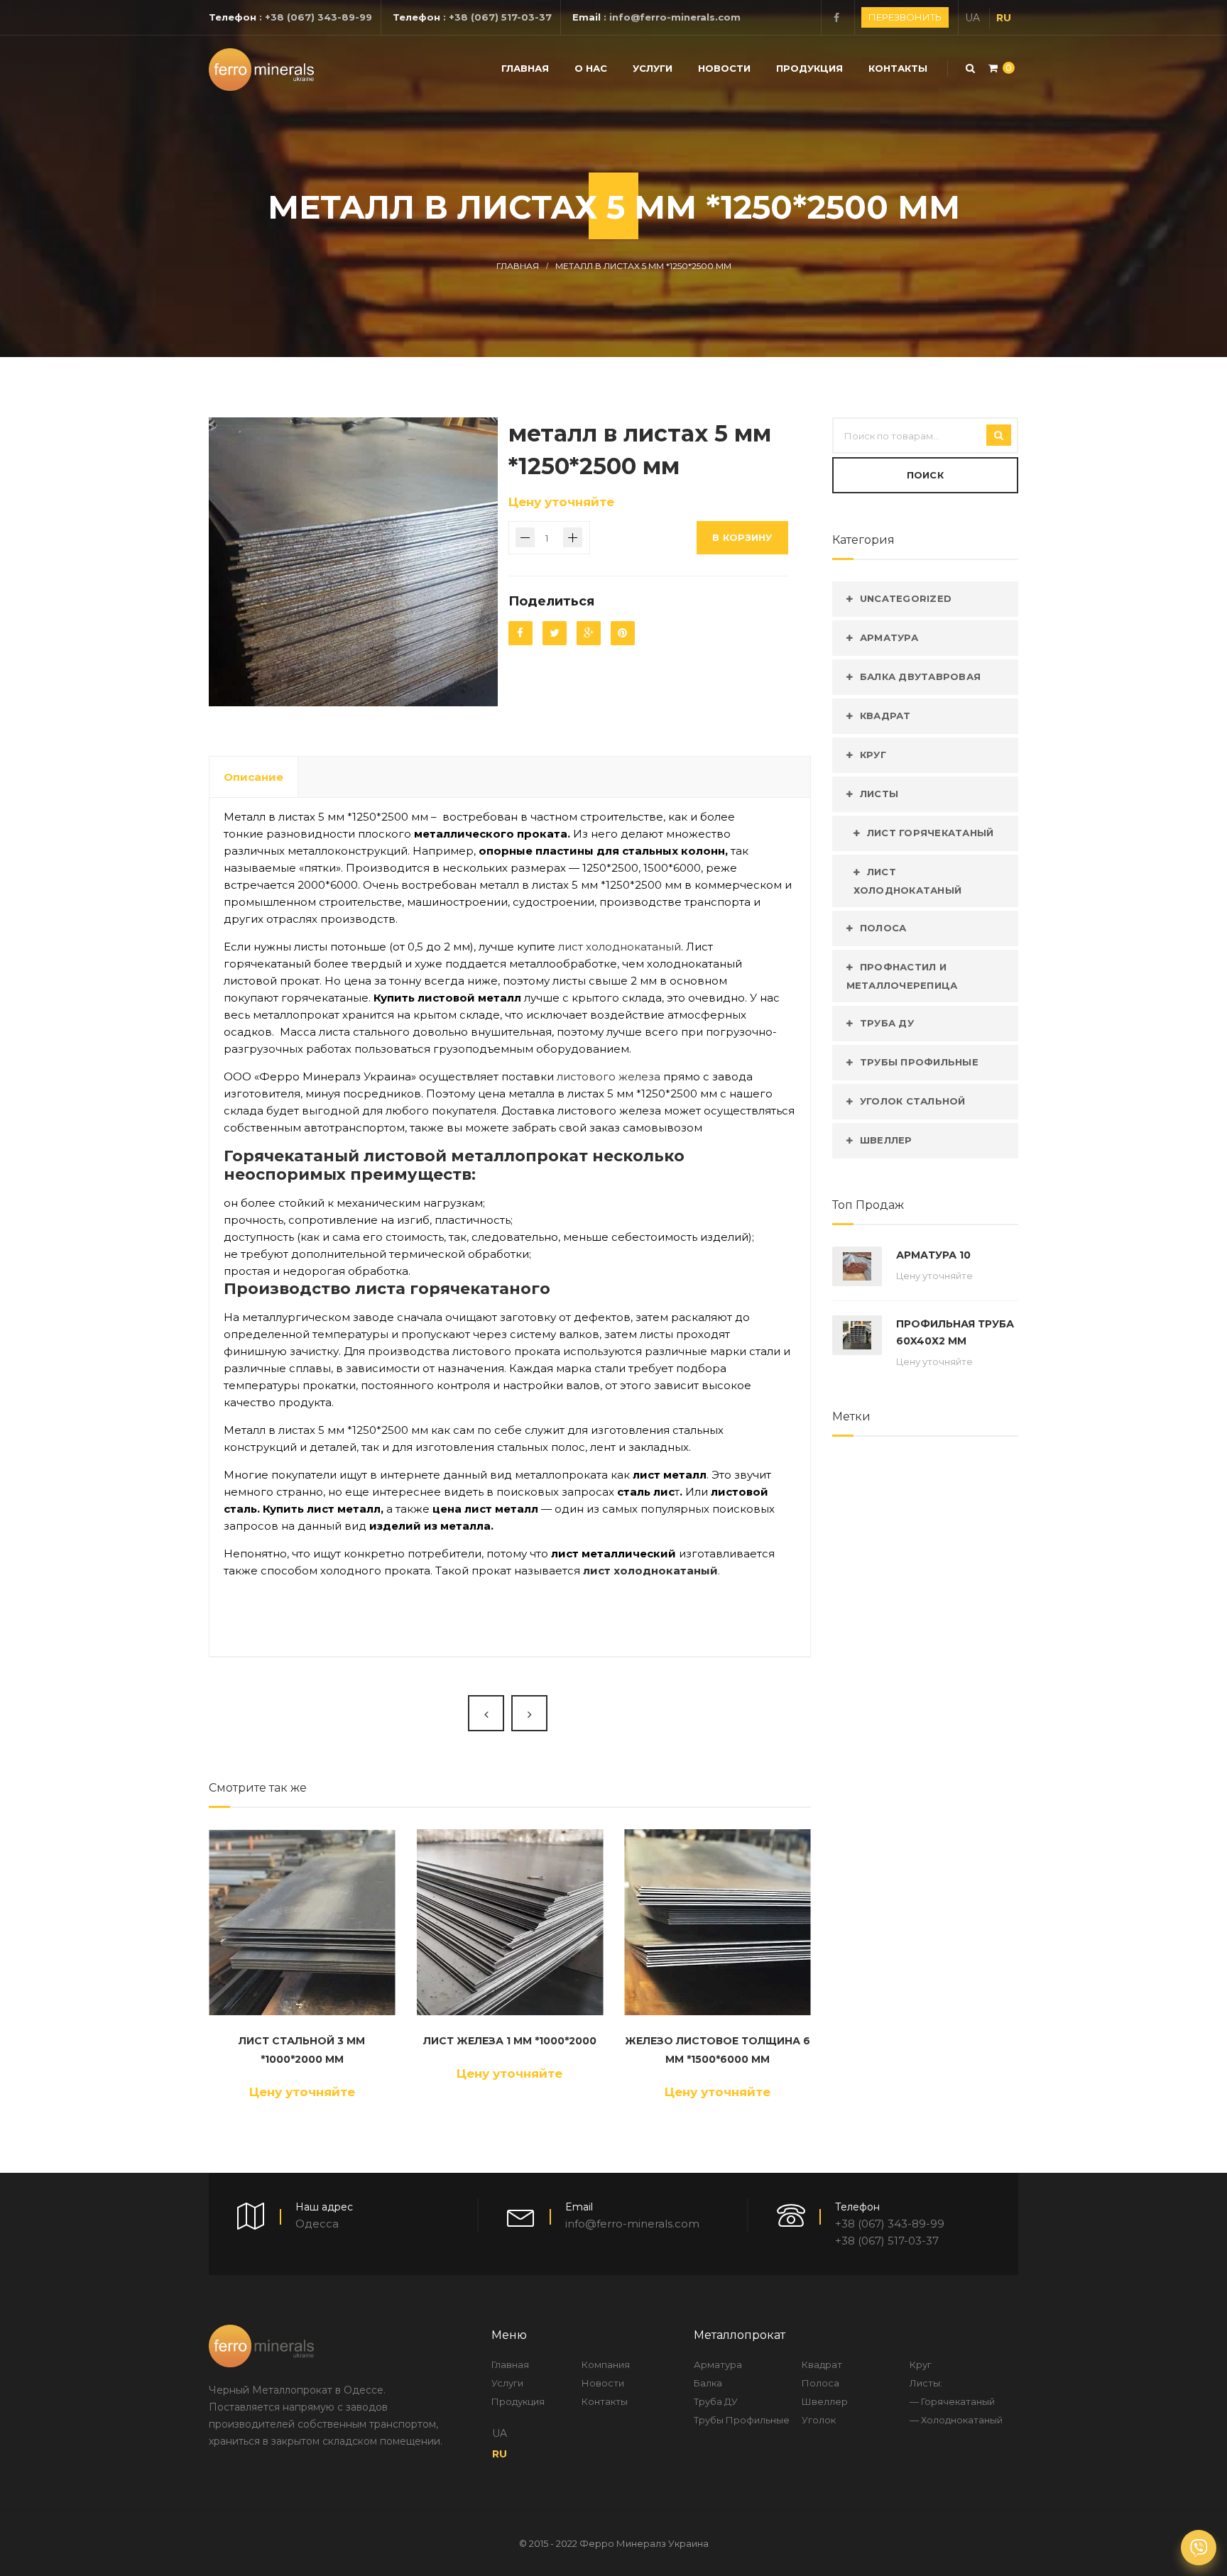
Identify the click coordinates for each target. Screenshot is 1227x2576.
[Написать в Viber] (1199, 2548)
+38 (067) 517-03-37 (500, 17)
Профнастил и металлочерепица (902, 976)
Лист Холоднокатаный (908, 881)
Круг (873, 755)
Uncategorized (906, 598)
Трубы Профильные (919, 1062)
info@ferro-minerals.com (675, 17)
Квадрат (885, 716)
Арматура (889, 637)
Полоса (883, 928)
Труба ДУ (887, 1023)
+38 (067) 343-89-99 (318, 17)
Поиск (925, 475)
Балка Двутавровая (920, 676)
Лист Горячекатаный (931, 833)
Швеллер (886, 1140)
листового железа (609, 1076)
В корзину (742, 537)
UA (972, 18)
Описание (253, 777)
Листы (879, 794)
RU (1004, 18)
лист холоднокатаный (620, 947)
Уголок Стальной (913, 1101)
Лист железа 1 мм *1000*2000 (510, 2041)
